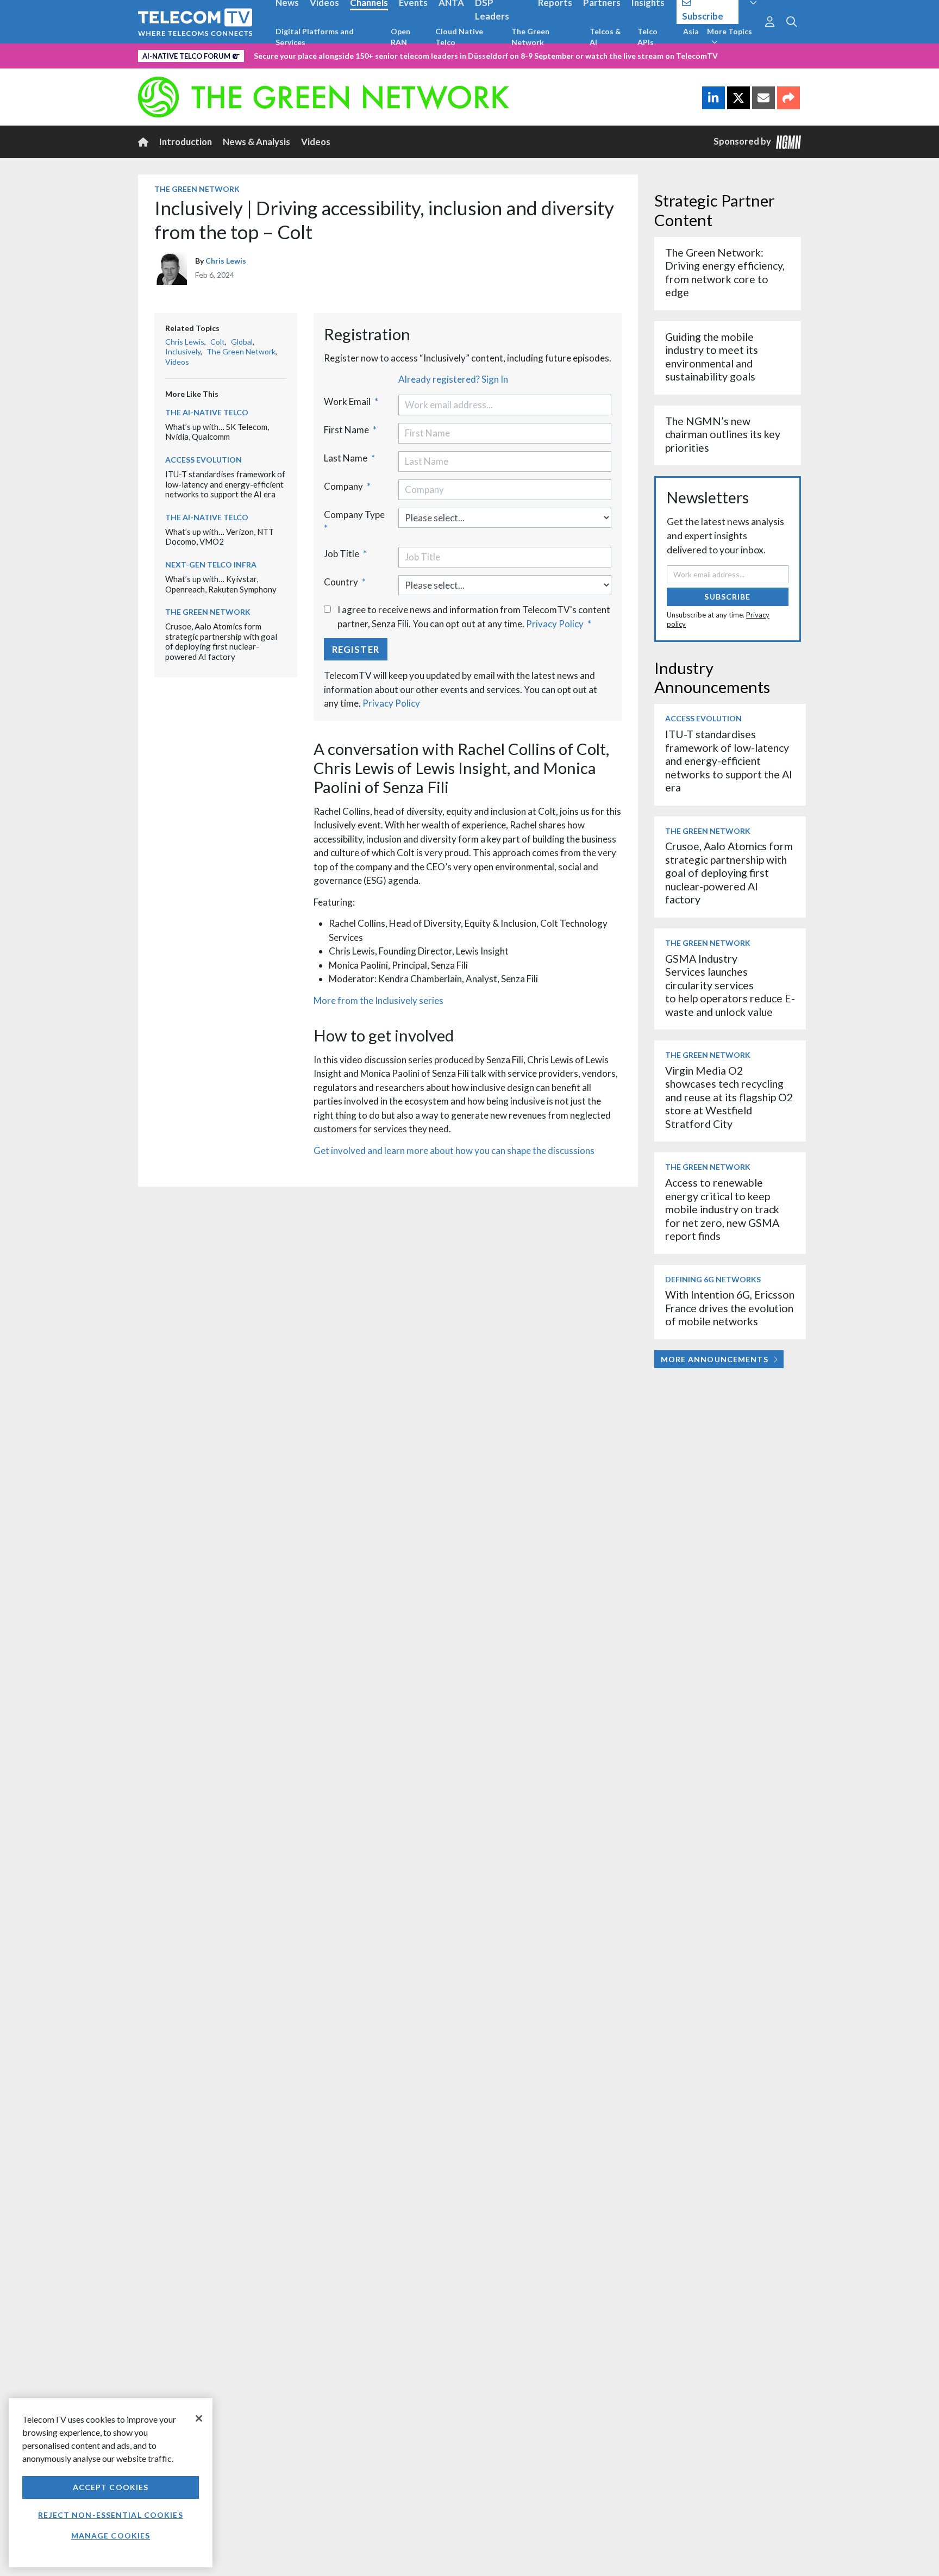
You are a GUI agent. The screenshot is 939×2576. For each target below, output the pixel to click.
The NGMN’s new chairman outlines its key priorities (723, 434)
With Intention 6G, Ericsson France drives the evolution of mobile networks (730, 1308)
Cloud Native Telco (459, 37)
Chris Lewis (226, 261)
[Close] (199, 2418)
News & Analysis (256, 142)
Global (242, 342)
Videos (316, 142)
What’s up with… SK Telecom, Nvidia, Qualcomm (217, 432)
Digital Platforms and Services (315, 37)
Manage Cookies (111, 2536)
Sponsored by (745, 141)
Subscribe (727, 597)
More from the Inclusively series (378, 1000)
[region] (111, 2483)
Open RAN (400, 37)
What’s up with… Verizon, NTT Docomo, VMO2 (220, 537)
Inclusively (183, 351)
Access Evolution (204, 460)
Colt (218, 342)
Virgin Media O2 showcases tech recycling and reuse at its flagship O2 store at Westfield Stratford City (729, 1097)
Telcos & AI (605, 37)
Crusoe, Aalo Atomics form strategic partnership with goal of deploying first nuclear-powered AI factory (221, 641)
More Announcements (715, 1359)
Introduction (186, 142)
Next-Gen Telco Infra (211, 565)
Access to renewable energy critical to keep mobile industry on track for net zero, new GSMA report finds (722, 1209)
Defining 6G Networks (713, 1279)
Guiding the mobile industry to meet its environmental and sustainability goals (712, 357)
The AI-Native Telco (207, 412)
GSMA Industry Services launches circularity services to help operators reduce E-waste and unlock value (730, 985)
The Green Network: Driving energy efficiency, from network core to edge (725, 272)
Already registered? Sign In (453, 379)
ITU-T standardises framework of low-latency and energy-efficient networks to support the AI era (225, 484)
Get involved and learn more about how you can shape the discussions (454, 1150)
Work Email (351, 401)
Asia (691, 31)
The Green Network (530, 37)
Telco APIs (647, 37)
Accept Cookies (111, 2487)
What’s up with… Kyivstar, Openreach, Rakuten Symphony (221, 584)
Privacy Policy (555, 624)
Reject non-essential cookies (110, 2515)
